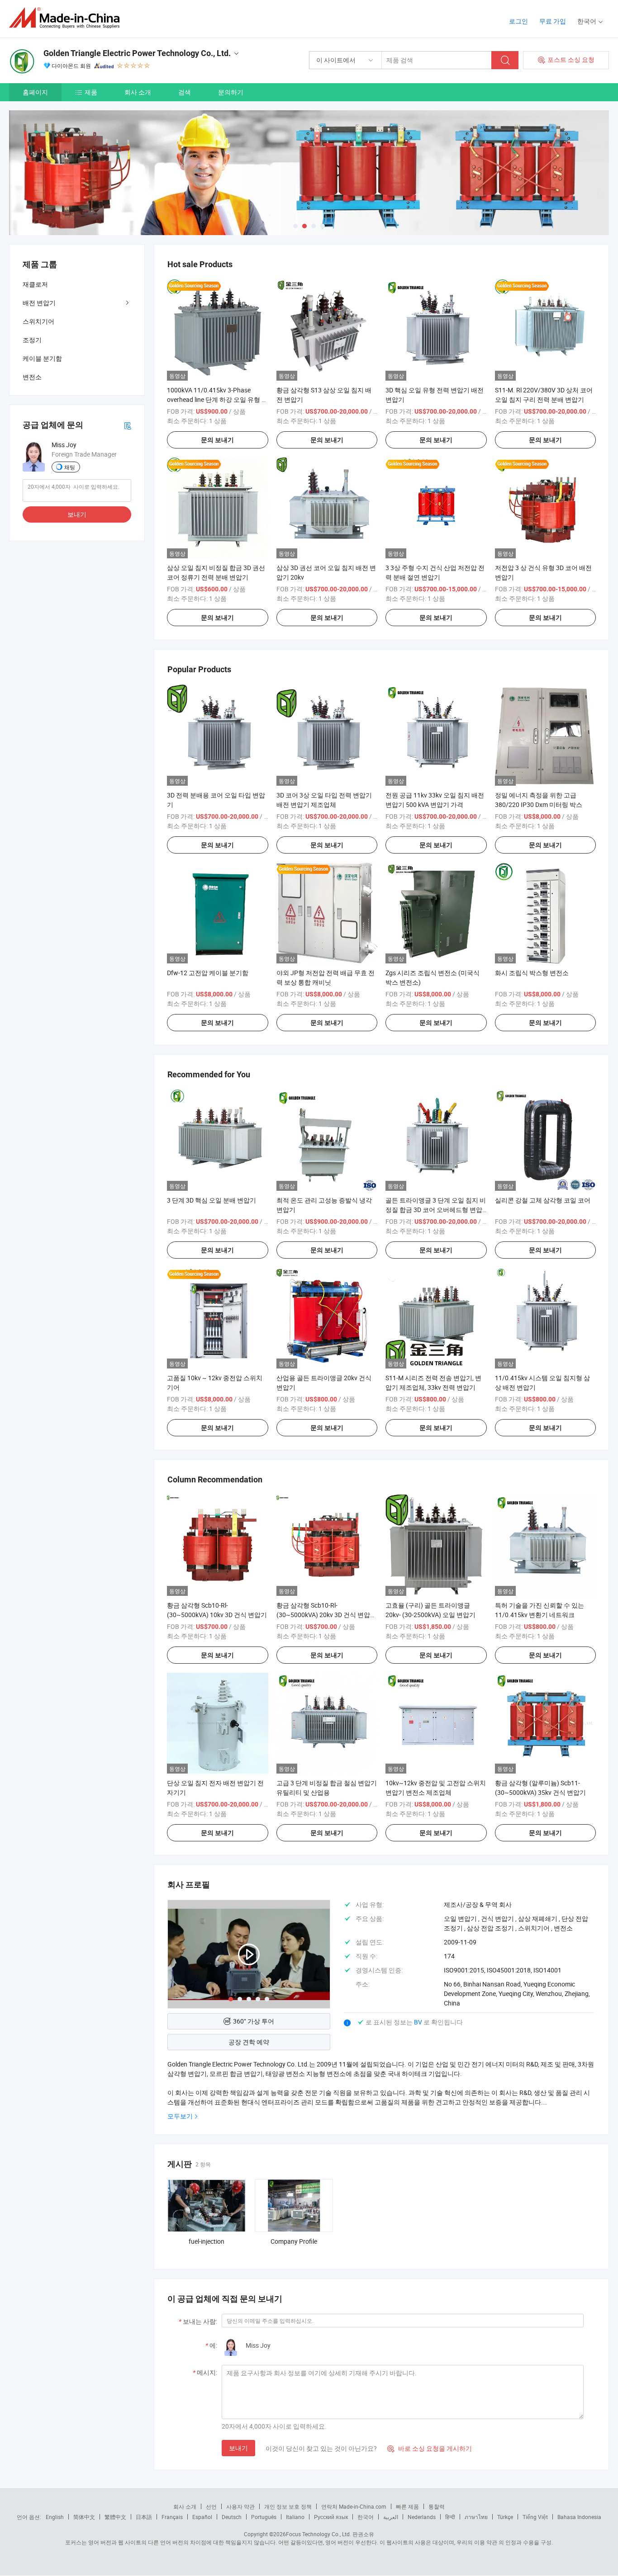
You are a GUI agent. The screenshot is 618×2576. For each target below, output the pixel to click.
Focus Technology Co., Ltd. (319, 2534)
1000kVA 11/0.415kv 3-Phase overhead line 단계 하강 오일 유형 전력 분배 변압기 (217, 399)
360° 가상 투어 (254, 2021)
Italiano (295, 2517)
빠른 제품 (407, 2506)
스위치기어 (38, 321)
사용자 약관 (240, 2506)
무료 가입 (553, 21)
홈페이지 (35, 92)
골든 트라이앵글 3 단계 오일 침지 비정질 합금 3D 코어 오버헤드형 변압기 (436, 1210)
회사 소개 (138, 92)
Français (172, 2517)
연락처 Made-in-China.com (354, 2506)
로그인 (518, 21)
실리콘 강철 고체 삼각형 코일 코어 (543, 1200)
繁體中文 (115, 2517)
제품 (91, 92)
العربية (391, 2517)
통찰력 (437, 2506)
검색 (185, 92)
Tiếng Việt (535, 2517)
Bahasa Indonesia (579, 2517)
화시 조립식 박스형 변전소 (532, 973)
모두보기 (180, 2116)
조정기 (32, 340)
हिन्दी (450, 2517)
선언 (211, 2506)
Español (202, 2517)
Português (264, 2517)
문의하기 (231, 92)
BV (419, 2022)
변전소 (32, 377)
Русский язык (331, 2517)
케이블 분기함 (42, 358)
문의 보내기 (217, 440)
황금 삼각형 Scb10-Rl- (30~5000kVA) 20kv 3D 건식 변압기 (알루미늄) (326, 1615)
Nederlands (422, 2517)
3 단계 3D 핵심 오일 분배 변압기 (212, 1200)
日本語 (144, 2517)
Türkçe (505, 2517)
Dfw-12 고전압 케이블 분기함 (208, 973)
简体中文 (84, 2517)
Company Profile (294, 2241)
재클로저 (35, 284)
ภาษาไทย (476, 2517)
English (55, 2517)
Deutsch (232, 2517)
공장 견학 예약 (249, 2042)
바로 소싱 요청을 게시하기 (430, 2448)
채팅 (70, 467)
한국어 (366, 2517)
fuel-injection (207, 2241)
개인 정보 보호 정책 (288, 2506)
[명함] (128, 425)
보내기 (238, 2448)
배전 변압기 (39, 303)
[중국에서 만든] (67, 18)
